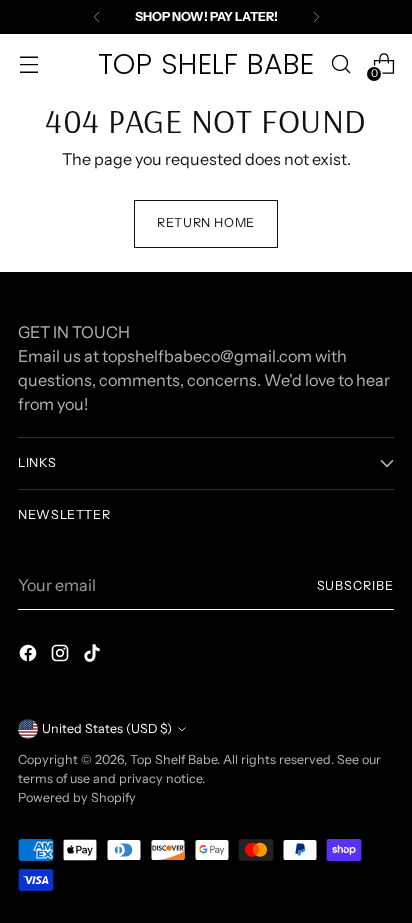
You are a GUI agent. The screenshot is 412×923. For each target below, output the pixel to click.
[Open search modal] (340, 64)
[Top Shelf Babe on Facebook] (30, 656)
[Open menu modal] (28, 64)
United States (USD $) (107, 728)
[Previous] (97, 17)
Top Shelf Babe (173, 759)
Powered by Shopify (77, 797)
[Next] (316, 17)
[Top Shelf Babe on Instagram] (62, 656)
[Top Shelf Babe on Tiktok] (94, 656)
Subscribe (356, 585)
